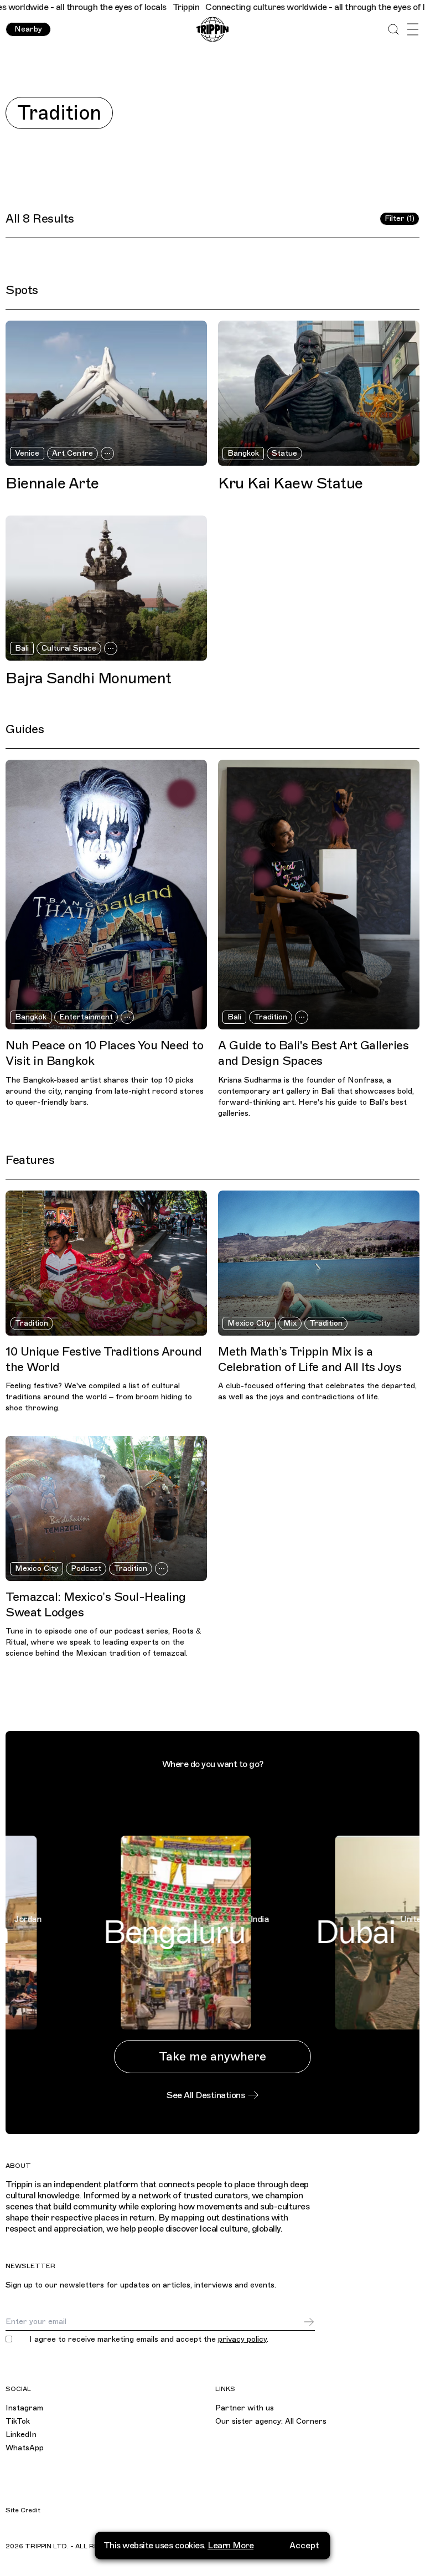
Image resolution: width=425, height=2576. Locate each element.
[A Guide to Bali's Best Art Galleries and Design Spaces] (319, 895)
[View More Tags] (107, 454)
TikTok (18, 2421)
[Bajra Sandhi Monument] (106, 588)
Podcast (86, 1568)
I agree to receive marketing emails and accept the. (149, 2340)
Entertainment (86, 1017)
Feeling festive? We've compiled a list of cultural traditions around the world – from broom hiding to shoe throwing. (99, 1397)
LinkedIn (21, 2435)
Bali (22, 648)
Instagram (24, 2408)
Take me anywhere (212, 2056)
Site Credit (23, 2510)
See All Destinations (206, 2095)
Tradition (271, 1017)
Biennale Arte (52, 483)
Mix (290, 1323)
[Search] (393, 30)
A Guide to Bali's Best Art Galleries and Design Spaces (313, 1053)
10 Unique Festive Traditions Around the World (104, 1359)
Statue (284, 453)
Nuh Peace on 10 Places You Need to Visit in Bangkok (104, 1053)
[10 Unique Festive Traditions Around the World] (106, 1263)
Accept (304, 2546)
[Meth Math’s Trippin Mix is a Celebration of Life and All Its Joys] (319, 1263)
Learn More (230, 2546)
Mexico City (249, 1323)
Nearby (28, 29)
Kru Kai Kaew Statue (291, 483)
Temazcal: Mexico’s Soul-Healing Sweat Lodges (96, 1604)
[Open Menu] (413, 30)
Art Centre (72, 453)
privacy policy (242, 2339)
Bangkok (243, 453)
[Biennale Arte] (106, 393)
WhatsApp (25, 2448)
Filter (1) (400, 218)
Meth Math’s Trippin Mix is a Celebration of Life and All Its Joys (310, 1359)
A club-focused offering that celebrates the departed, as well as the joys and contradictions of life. (317, 1391)
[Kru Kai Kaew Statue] (319, 393)
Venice (27, 453)
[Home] (212, 30)
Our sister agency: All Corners (271, 2421)
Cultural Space (69, 648)
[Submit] (309, 2322)
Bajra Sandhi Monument (89, 678)
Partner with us (245, 2408)
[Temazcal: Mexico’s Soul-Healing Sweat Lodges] (106, 1508)
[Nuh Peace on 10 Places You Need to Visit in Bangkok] (106, 895)
